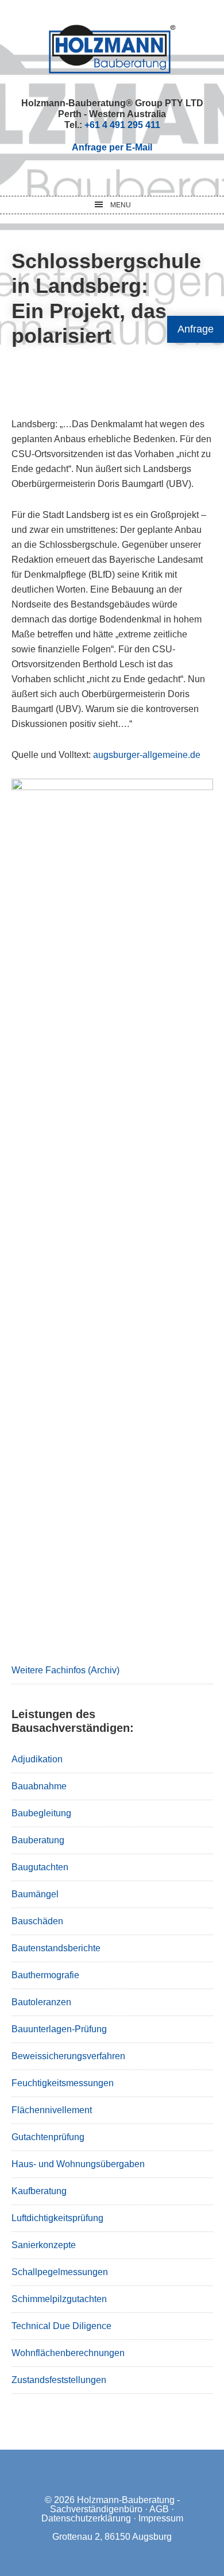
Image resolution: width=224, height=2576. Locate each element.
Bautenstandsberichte (56, 1948)
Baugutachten (40, 1867)
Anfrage (196, 329)
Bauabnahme (39, 1786)
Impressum (161, 2518)
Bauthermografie (45, 1975)
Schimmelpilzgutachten (59, 2299)
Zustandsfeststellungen (59, 2380)
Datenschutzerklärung (86, 2518)
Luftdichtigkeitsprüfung (57, 2218)
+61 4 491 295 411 (122, 125)
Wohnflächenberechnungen (68, 2353)
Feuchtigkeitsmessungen (63, 2083)
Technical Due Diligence (61, 2326)
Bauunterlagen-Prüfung (59, 2029)
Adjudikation (37, 1759)
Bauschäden (37, 1921)
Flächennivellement (52, 2110)
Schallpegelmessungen (60, 2272)
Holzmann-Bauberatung (112, 49)
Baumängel (35, 1894)
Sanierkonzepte (44, 2245)
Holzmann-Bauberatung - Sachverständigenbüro (115, 2505)
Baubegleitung (41, 1813)
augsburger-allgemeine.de (147, 755)
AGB (159, 2509)
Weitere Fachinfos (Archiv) (65, 1670)
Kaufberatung (39, 2191)
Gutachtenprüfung (48, 2137)
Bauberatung (38, 1840)
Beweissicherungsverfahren (68, 2056)
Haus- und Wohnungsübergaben (78, 2164)
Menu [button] (121, 205)
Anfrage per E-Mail (112, 147)
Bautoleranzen (41, 2002)
